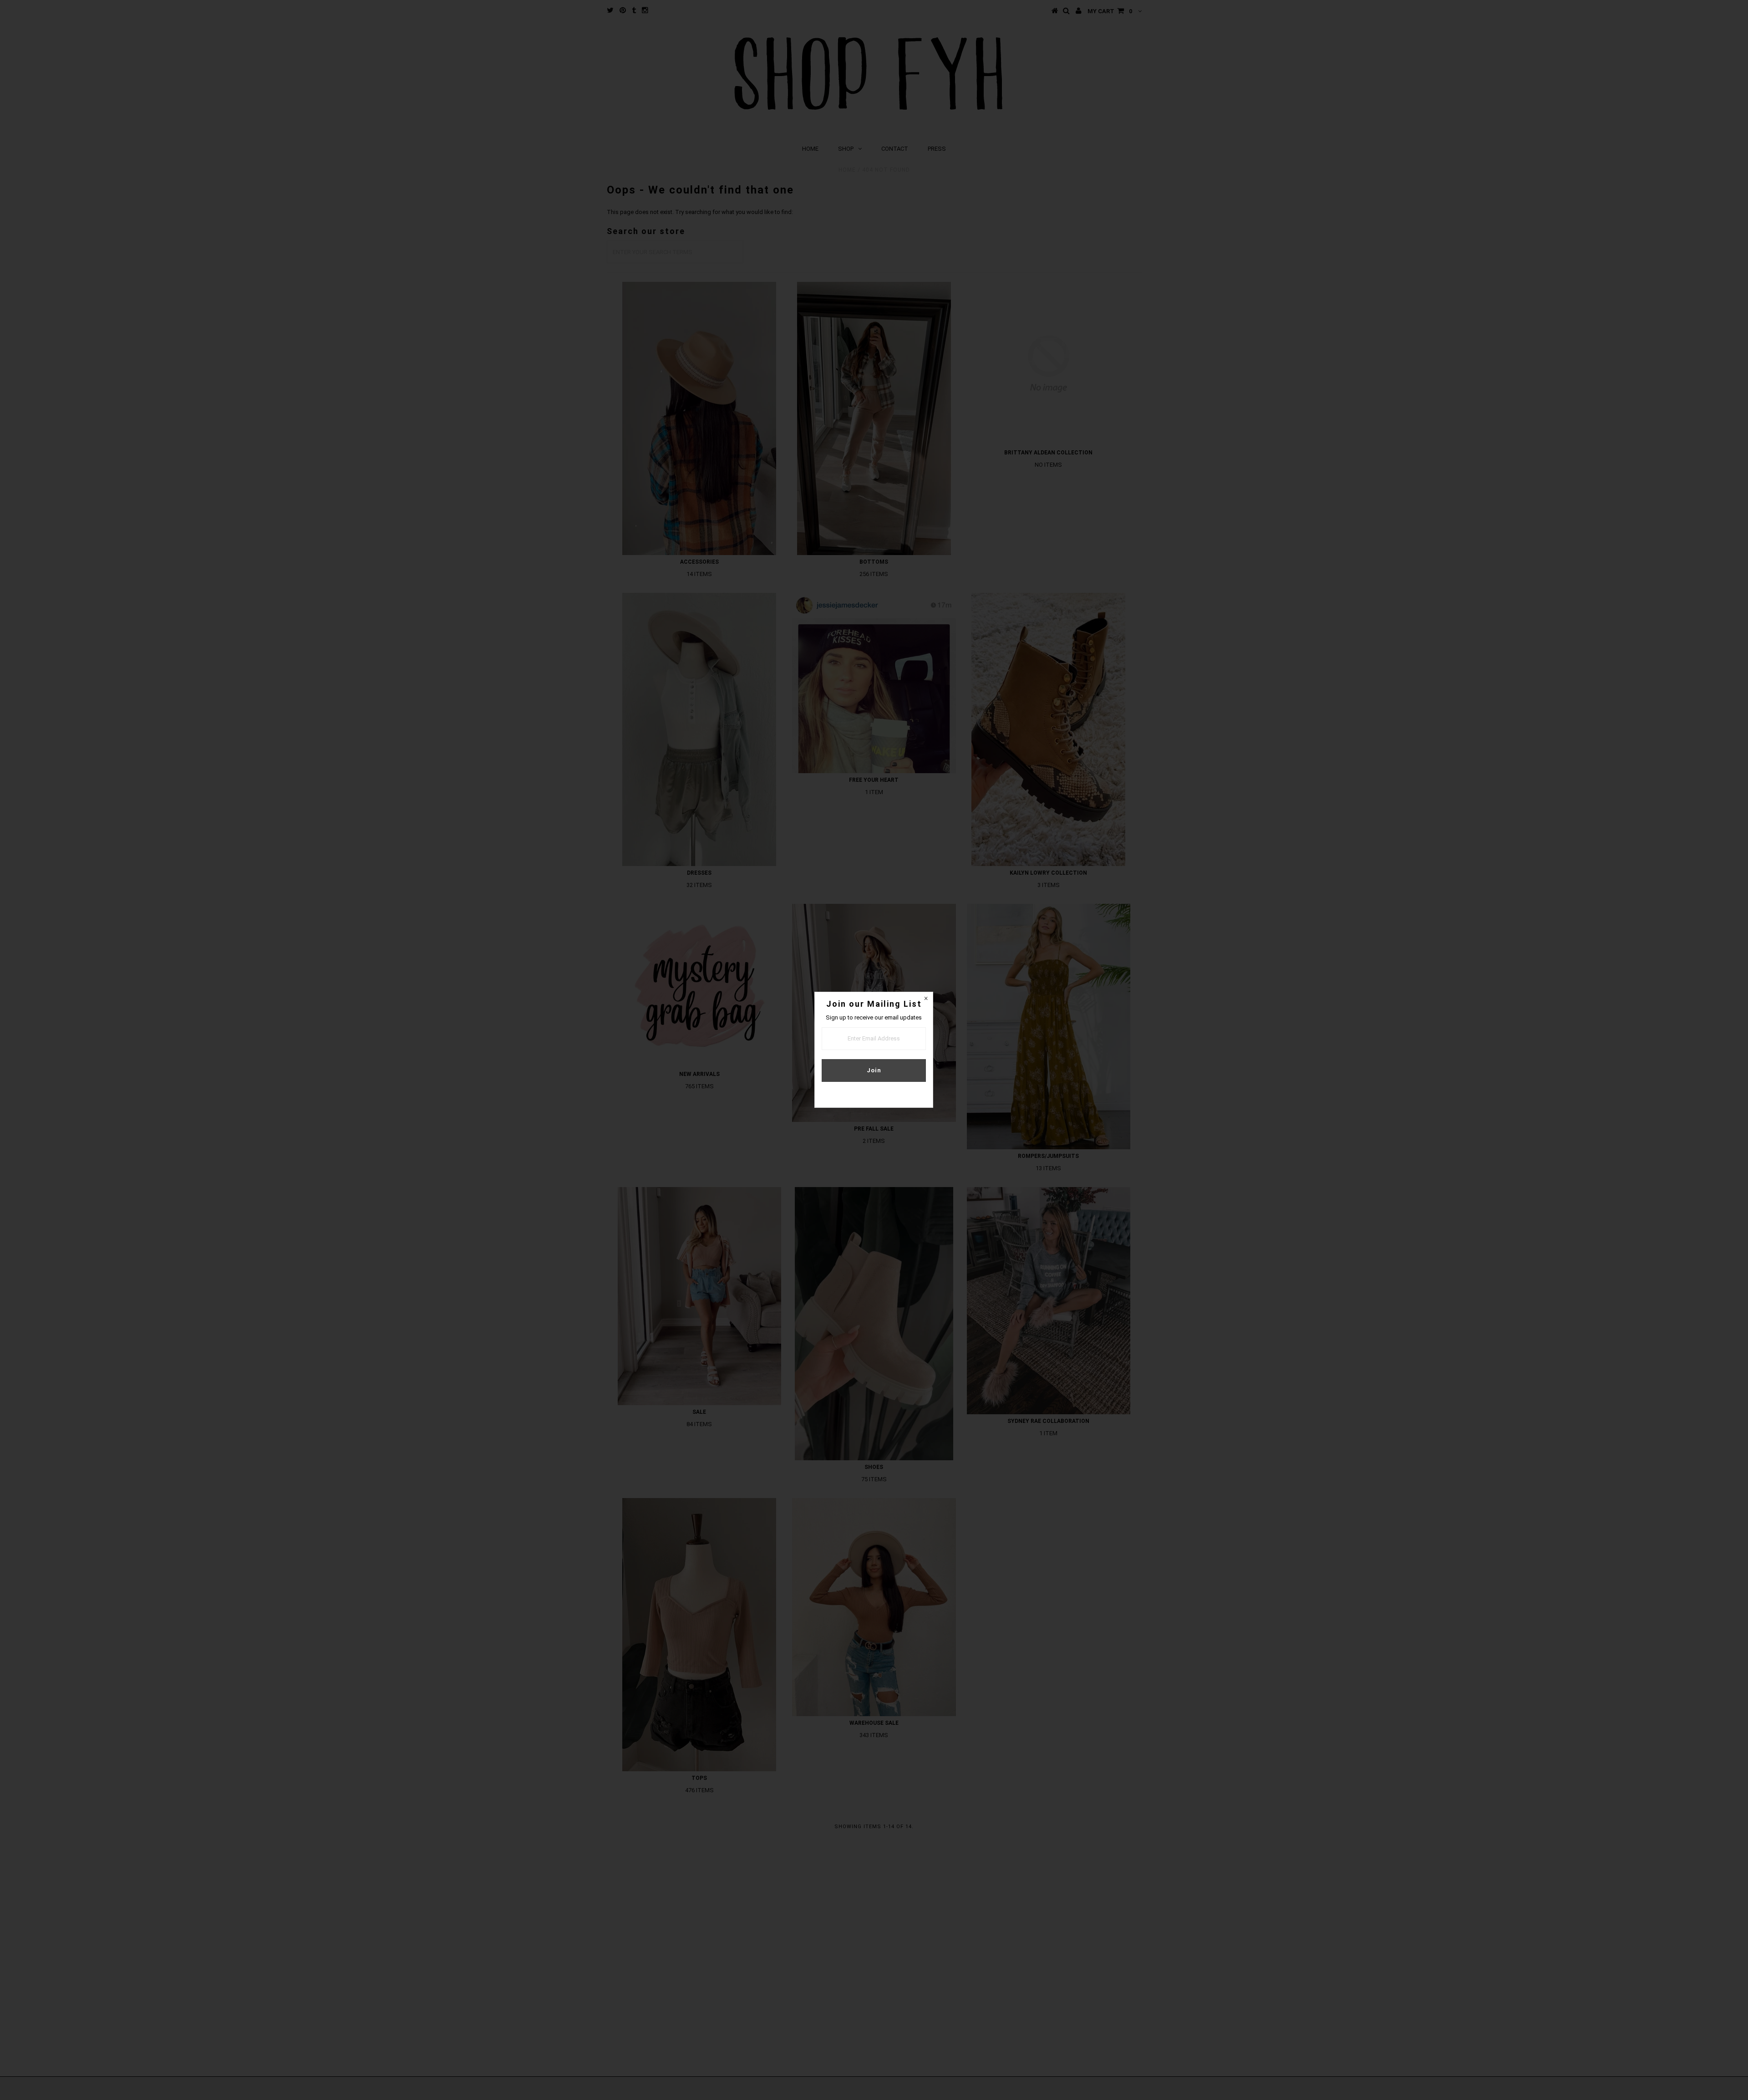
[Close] (926, 999)
